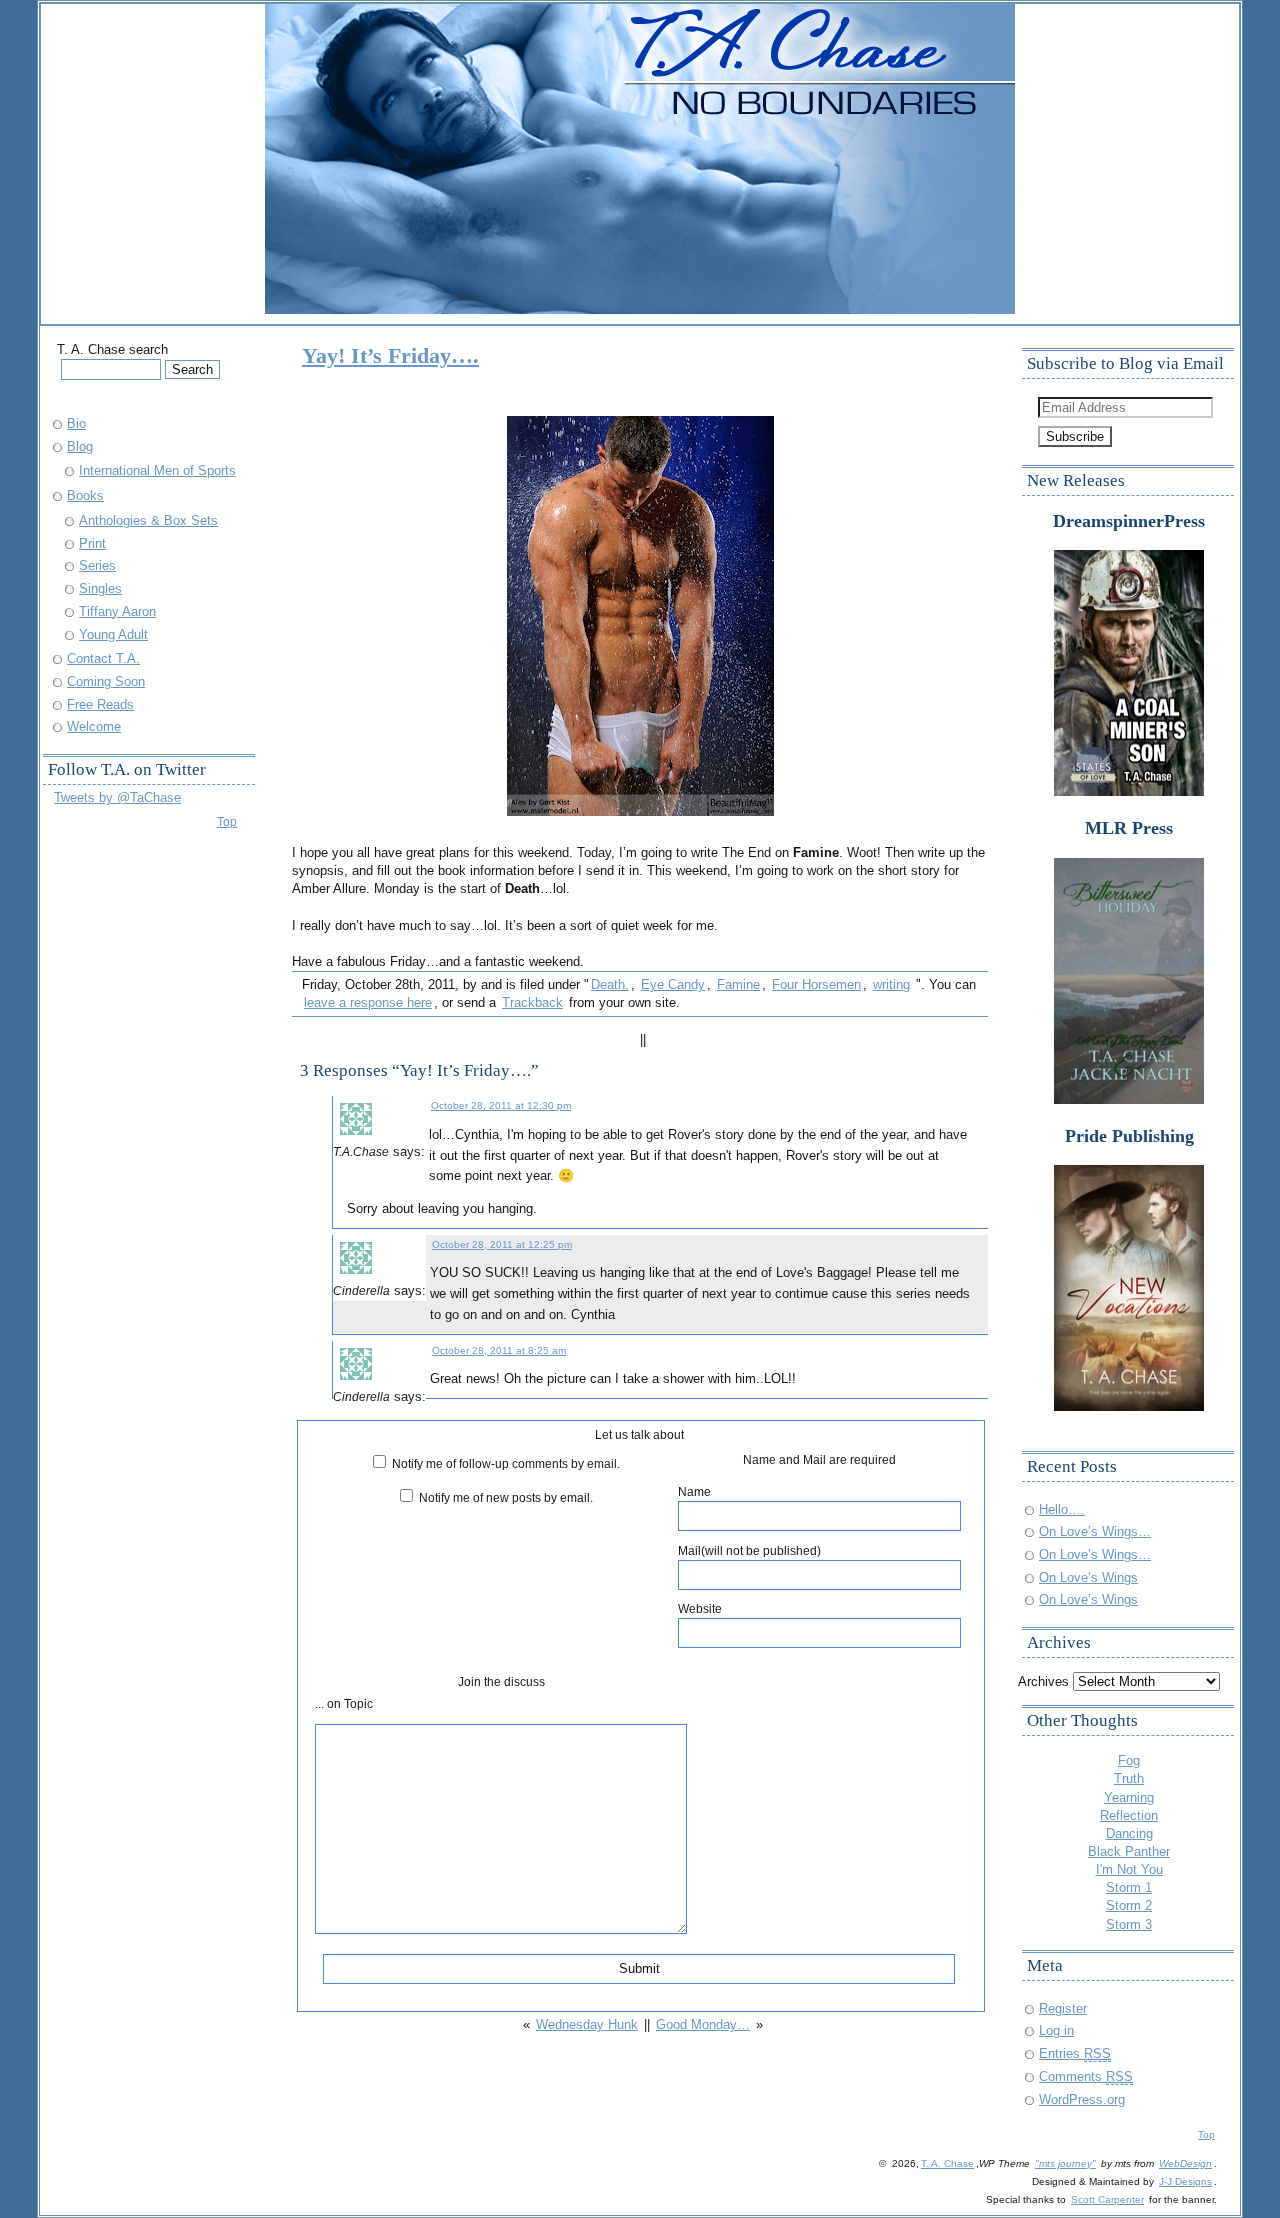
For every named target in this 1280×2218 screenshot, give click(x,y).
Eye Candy (673, 984)
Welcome (94, 726)
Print (92, 543)
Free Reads (100, 704)
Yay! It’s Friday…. (390, 355)
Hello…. (1062, 1509)
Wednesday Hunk (587, 2024)
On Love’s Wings (1088, 1577)
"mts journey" (1065, 2163)
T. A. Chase (947, 2163)
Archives (1043, 1681)
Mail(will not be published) (749, 1550)
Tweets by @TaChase (117, 797)
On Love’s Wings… (1095, 1531)
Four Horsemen (816, 984)
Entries (1075, 2053)
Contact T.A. (103, 658)
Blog (80, 446)
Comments (1086, 2076)
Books (85, 495)
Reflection (1129, 1815)
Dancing (1129, 1833)
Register (1063, 2008)
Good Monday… (703, 2024)
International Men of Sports (157, 470)
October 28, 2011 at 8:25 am (499, 1350)
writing (891, 984)
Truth (1129, 1778)
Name (694, 1491)
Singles (100, 588)
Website (700, 1608)
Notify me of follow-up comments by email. (506, 1463)
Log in (1056, 2030)
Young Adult (113, 634)
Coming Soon (106, 681)
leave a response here (368, 1002)
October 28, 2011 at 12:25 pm (502, 1244)
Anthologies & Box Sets (148, 520)
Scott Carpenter (1107, 2199)
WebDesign (1185, 2163)
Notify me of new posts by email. (506, 1497)
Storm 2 (1129, 1905)
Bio (76, 423)
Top (227, 821)
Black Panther (1129, 1851)
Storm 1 (1129, 1887)
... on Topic (344, 1703)
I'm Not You (1129, 1869)
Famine (738, 984)
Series (97, 565)
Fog (1129, 1760)
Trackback (532, 1002)
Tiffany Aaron (117, 611)
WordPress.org (1082, 2099)
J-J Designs (1185, 2181)
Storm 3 (1129, 1924)
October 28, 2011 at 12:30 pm (501, 1105)
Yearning (1129, 1797)
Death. (610, 984)
